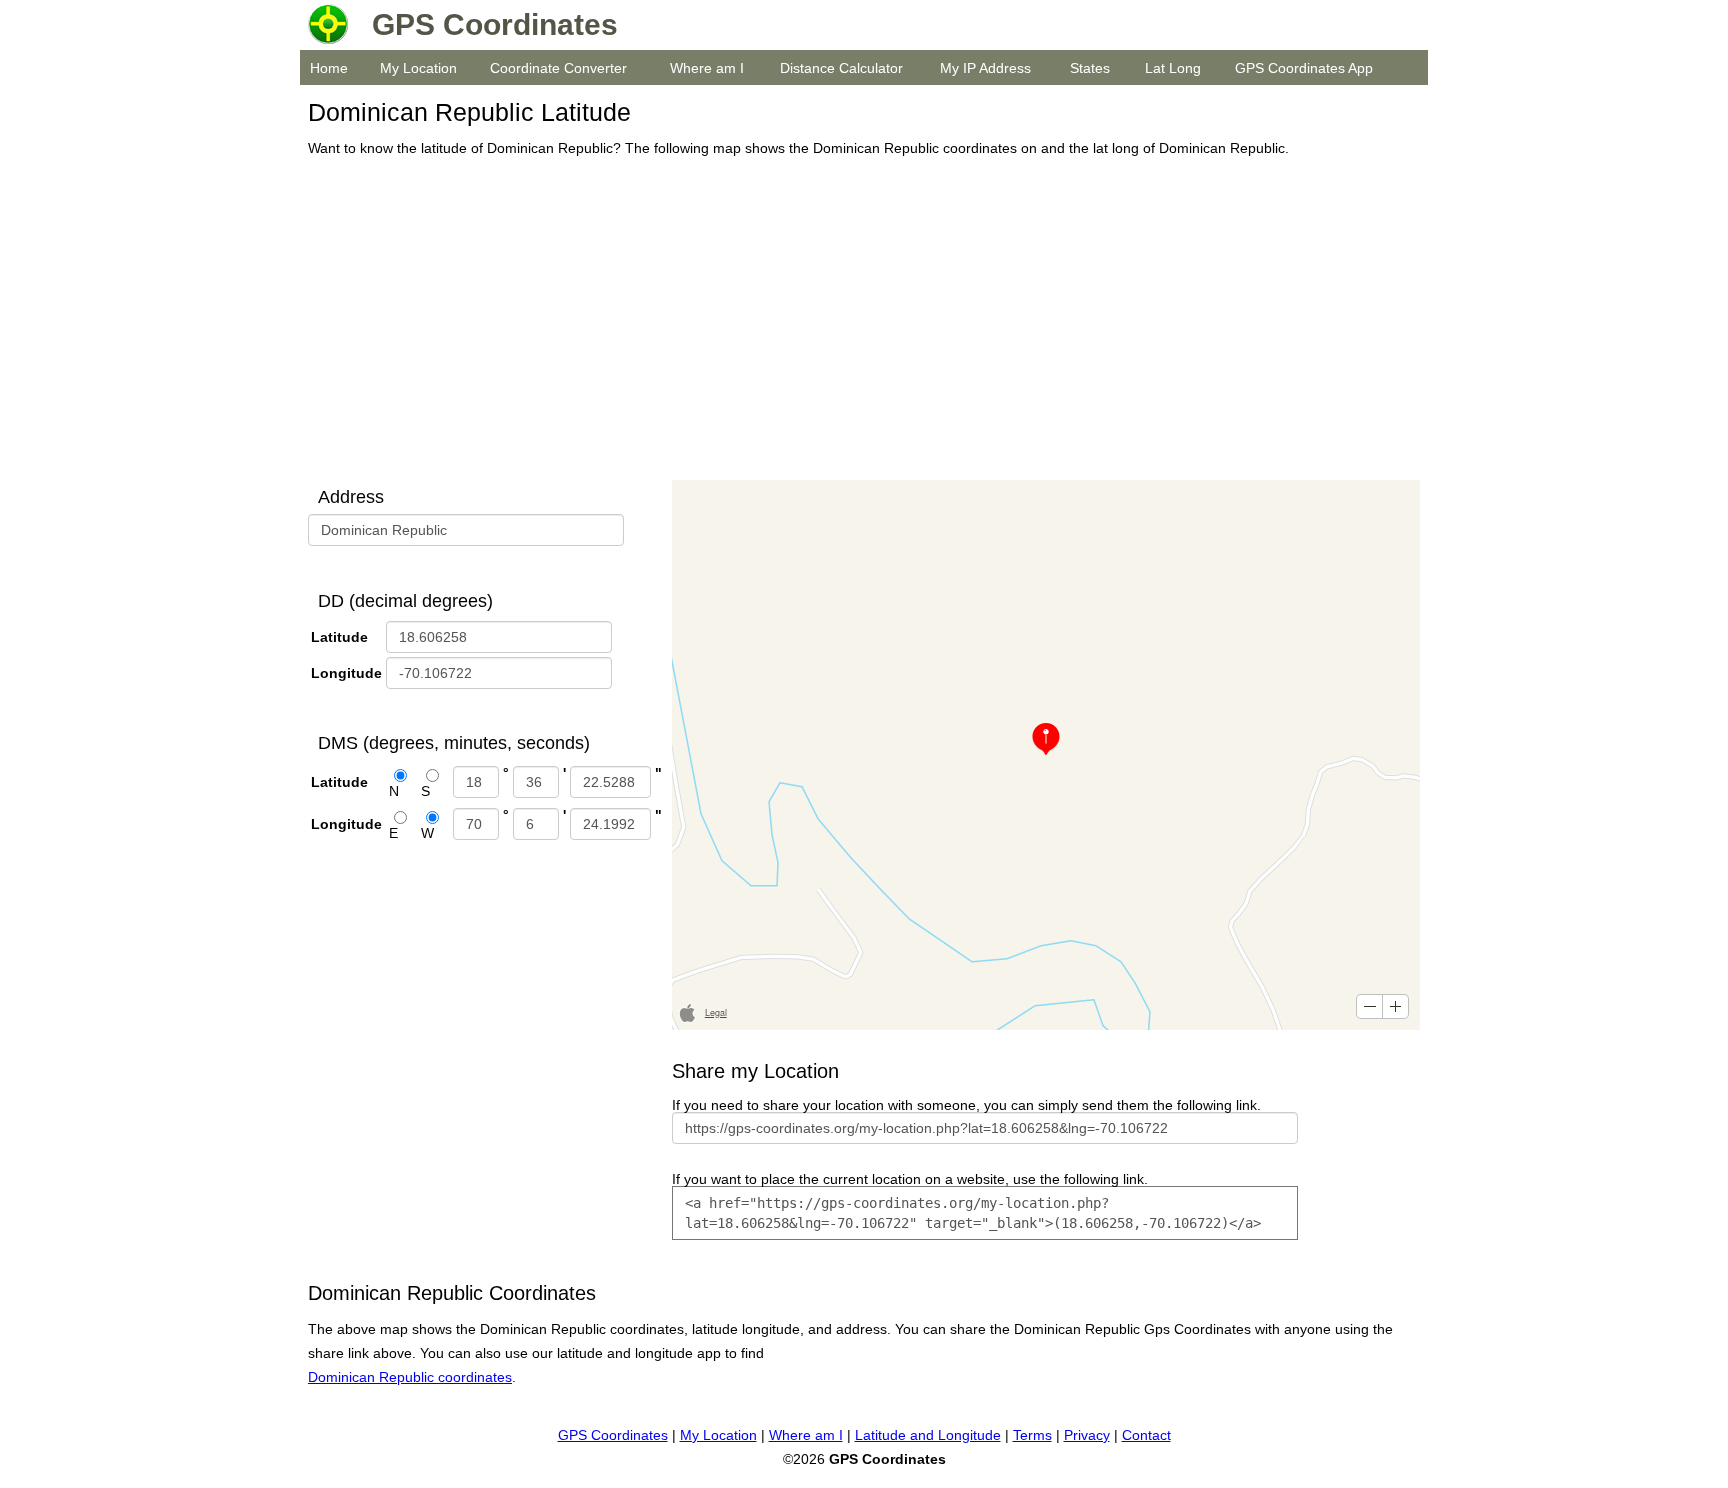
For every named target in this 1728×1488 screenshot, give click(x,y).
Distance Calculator (841, 68)
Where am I (707, 68)
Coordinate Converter (558, 68)
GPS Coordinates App (1304, 68)
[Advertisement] (858, 320)
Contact (1146, 1435)
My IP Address (985, 68)
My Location (418, 68)
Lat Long (1173, 68)
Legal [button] (716, 1012)
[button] (1369, 1006)
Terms (1032, 1435)
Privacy (1087, 1435)
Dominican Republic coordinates (410, 1377)
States (1090, 68)
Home (329, 68)
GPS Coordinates (613, 1435)
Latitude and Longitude (928, 1435)
